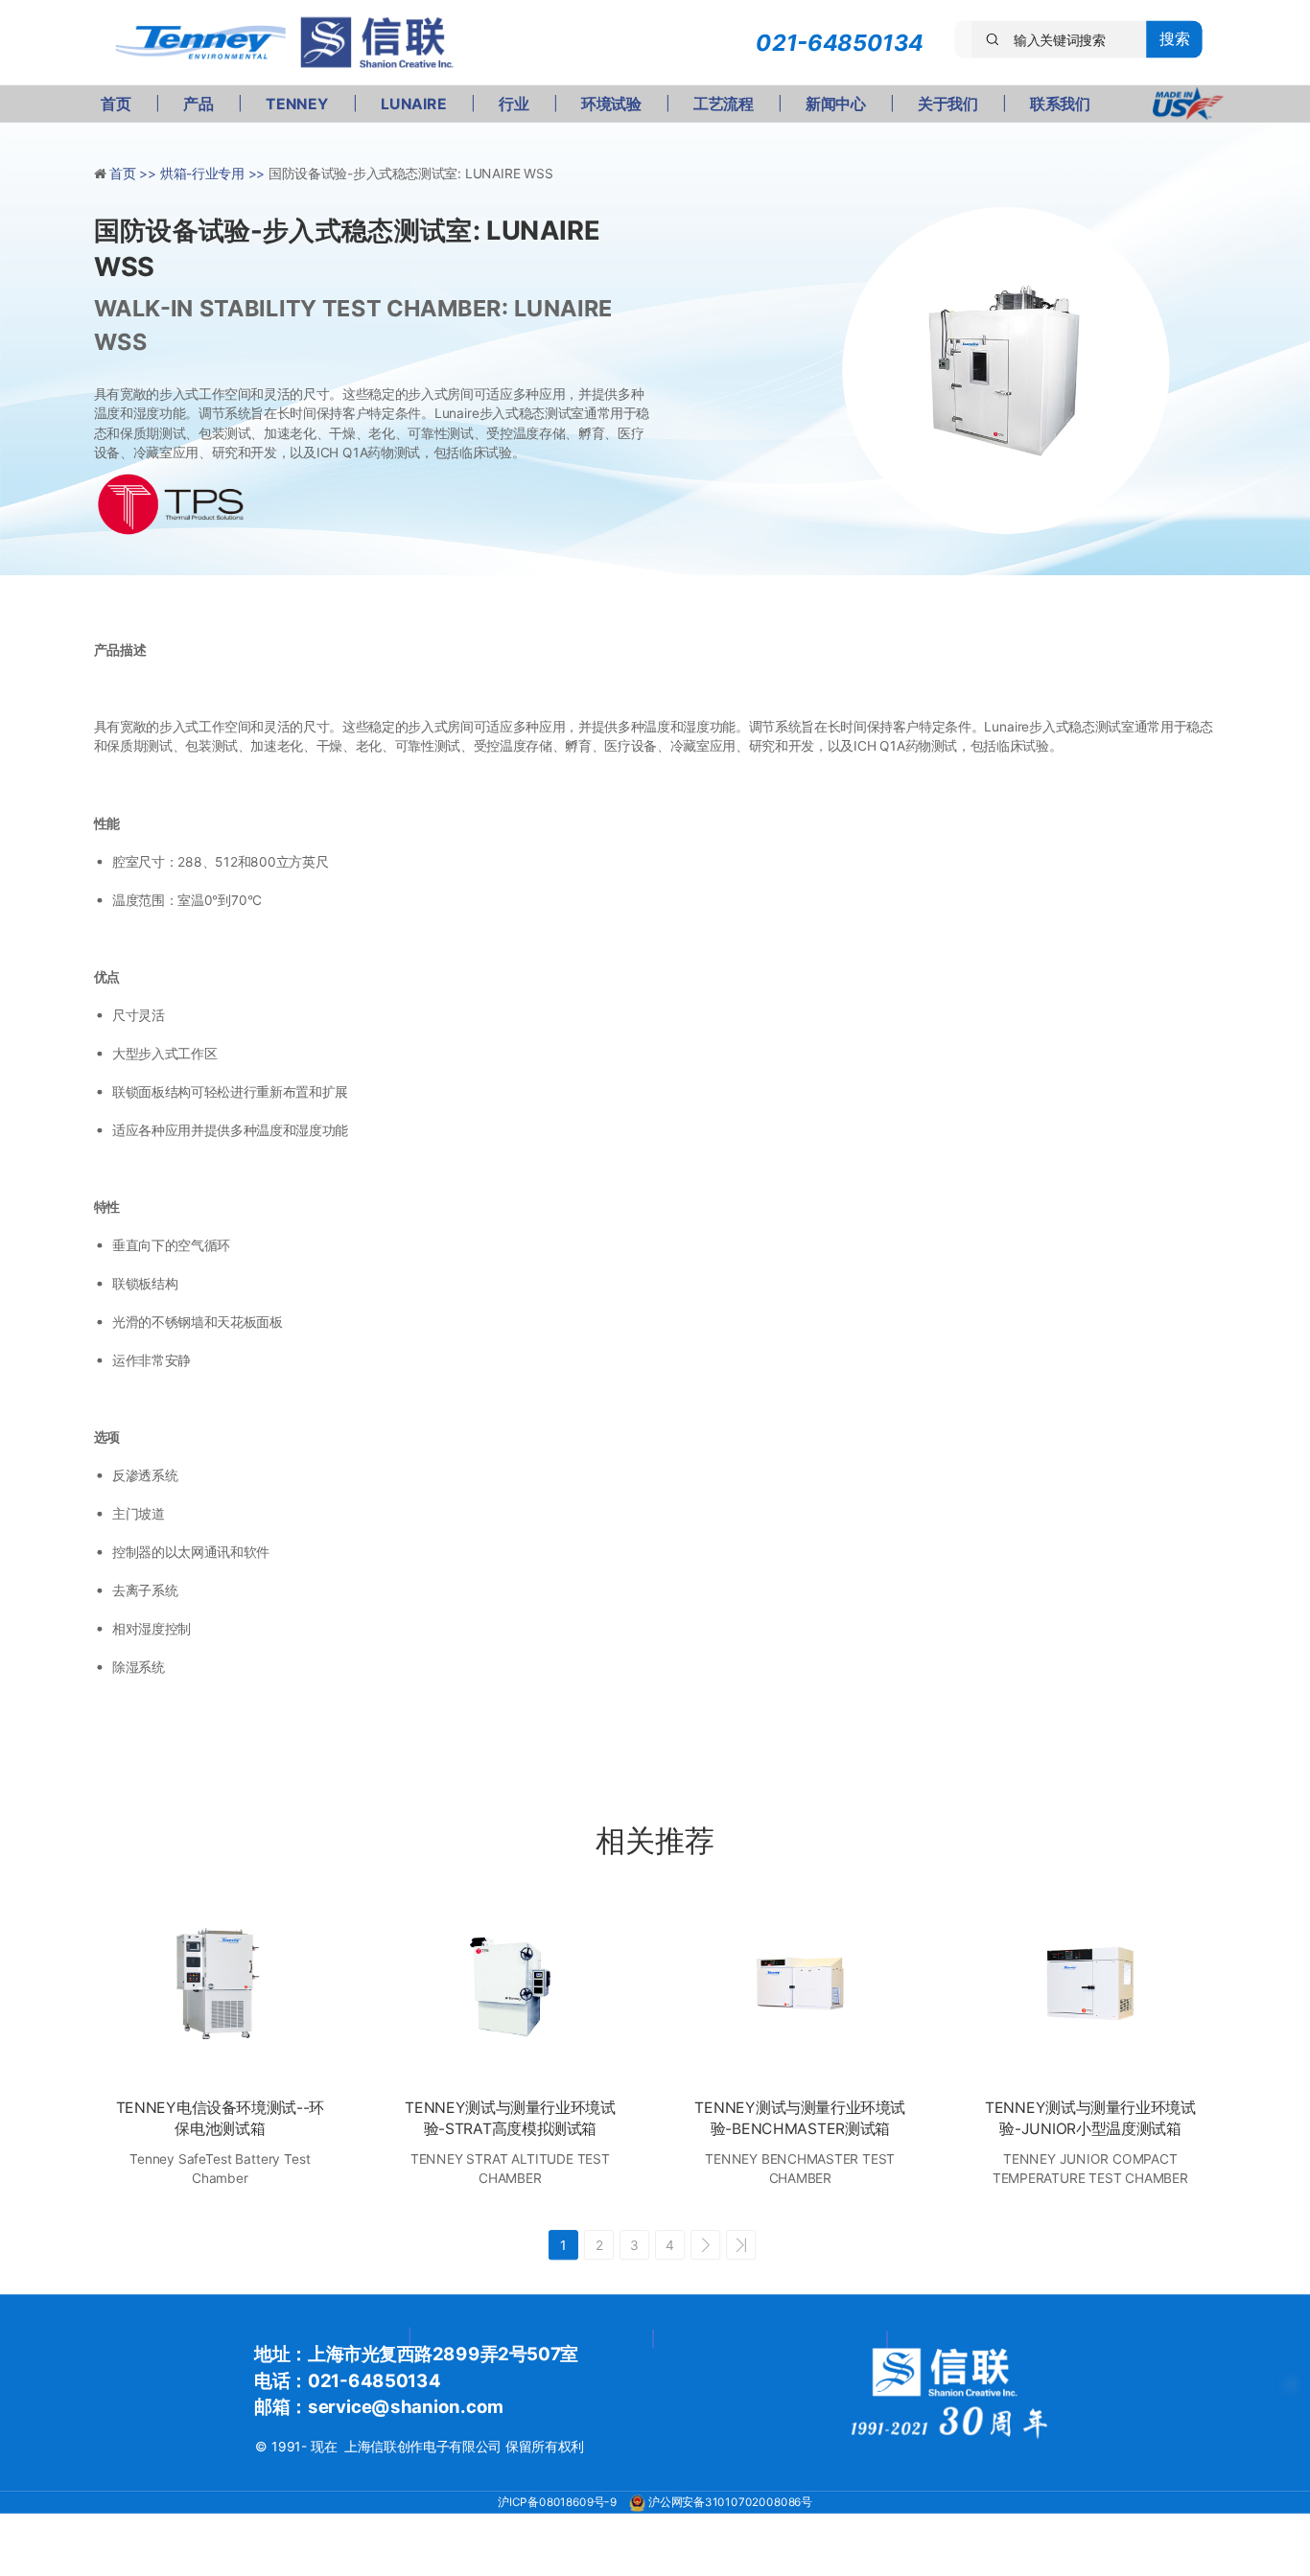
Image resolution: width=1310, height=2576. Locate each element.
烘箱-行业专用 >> (214, 174)
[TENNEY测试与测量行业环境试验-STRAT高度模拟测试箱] (510, 1984)
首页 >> (135, 174)
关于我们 (947, 104)
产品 (198, 104)
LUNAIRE (413, 104)
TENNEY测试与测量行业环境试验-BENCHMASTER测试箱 (800, 2118)
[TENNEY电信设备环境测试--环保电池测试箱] (220, 1984)
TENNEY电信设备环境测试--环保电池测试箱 (221, 2118)
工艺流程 (723, 104)
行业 (514, 104)
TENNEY (297, 104)
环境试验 (611, 104)
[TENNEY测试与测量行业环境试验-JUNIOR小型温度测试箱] (1090, 1984)
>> (741, 2245)
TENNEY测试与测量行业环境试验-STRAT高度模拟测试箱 (510, 2118)
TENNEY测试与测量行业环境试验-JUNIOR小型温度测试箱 (1090, 2118)
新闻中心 (835, 104)
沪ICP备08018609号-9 (559, 2502)
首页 (116, 104)
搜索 (1174, 39)
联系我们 (1060, 104)
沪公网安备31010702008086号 (730, 2502)
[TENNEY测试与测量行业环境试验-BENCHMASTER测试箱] (800, 1984)
